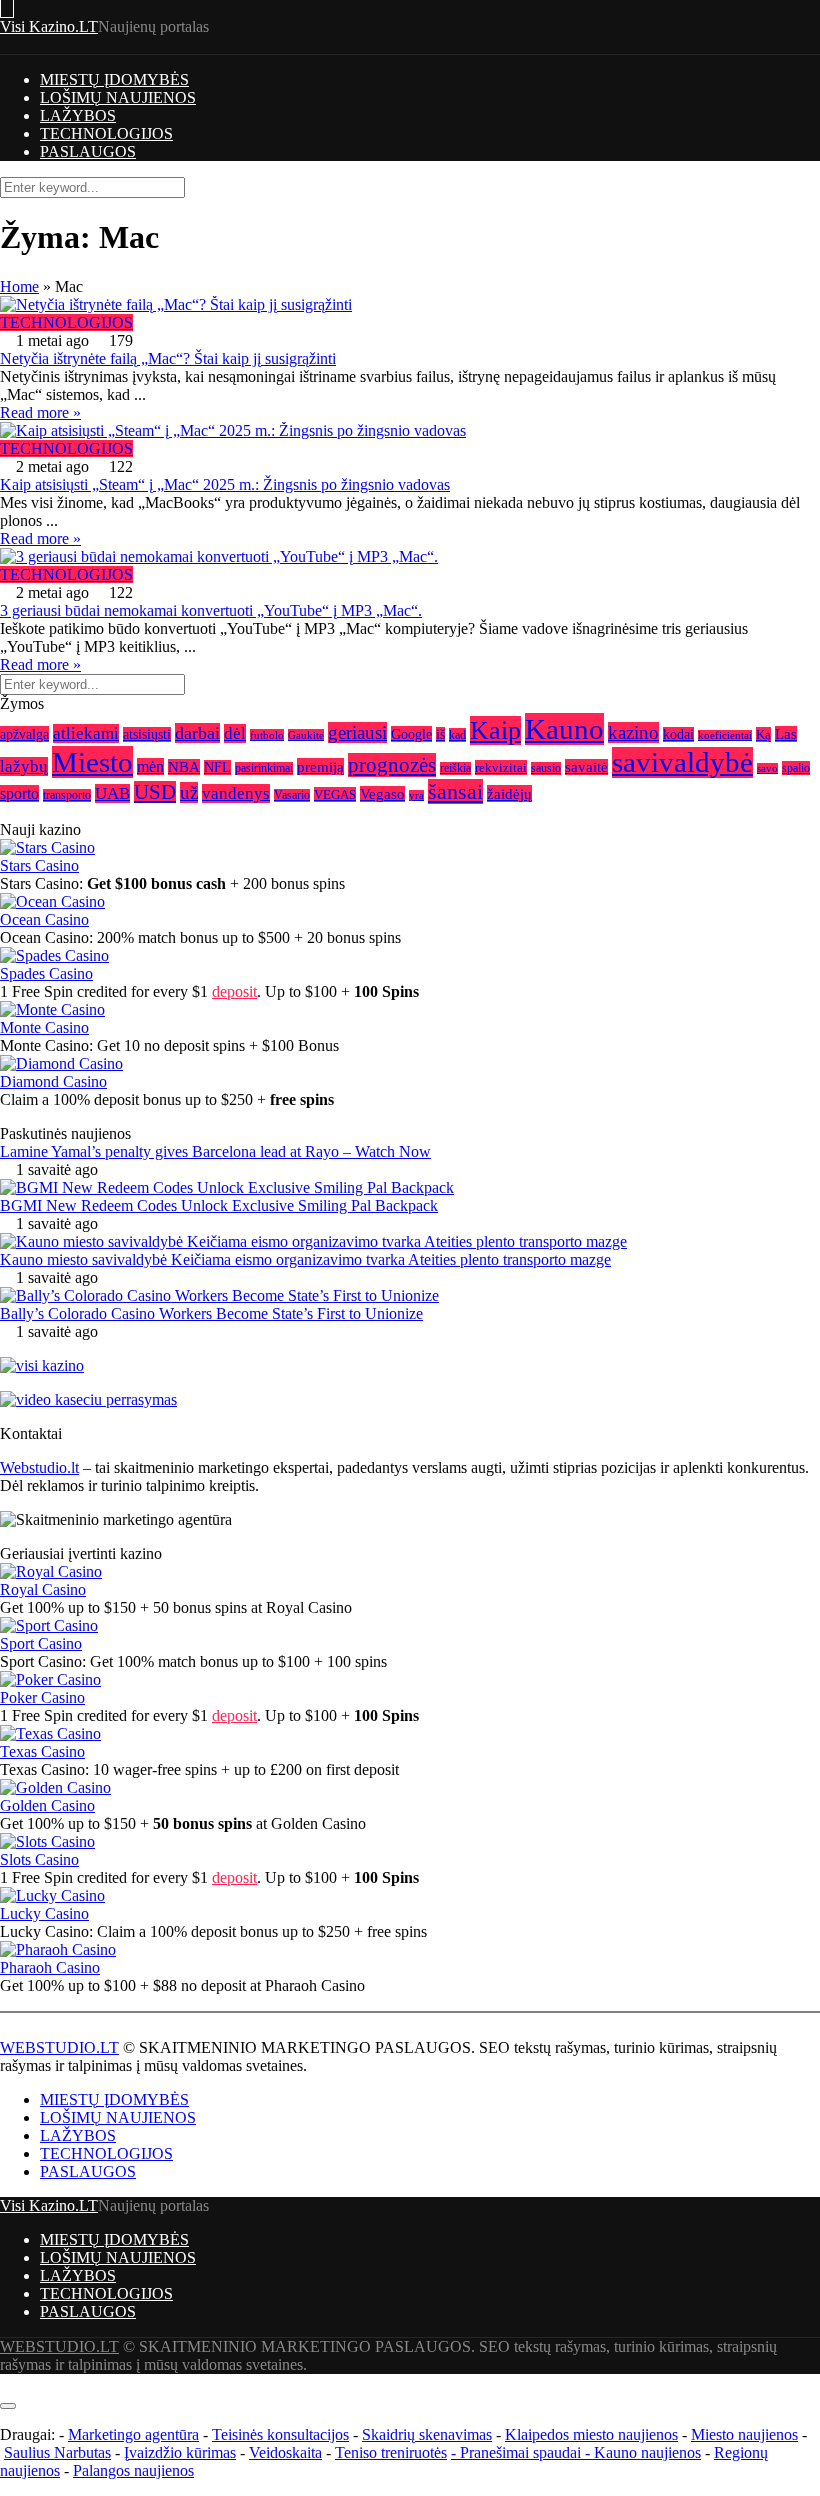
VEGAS (335, 794)
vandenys (236, 793)
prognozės (392, 765)
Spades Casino (46, 973)
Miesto (92, 762)
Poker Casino (42, 1697)
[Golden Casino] (55, 1787)
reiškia (455, 768)
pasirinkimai (264, 768)
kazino (633, 732)
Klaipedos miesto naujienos (591, 2434)
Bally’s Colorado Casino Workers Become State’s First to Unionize (211, 1313)
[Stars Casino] (47, 847)
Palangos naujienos (133, 2470)
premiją (320, 766)
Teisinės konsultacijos (280, 2434)
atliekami (86, 733)
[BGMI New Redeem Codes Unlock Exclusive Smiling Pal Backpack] (227, 1187)
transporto (67, 795)
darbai (197, 733)
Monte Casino (44, 1027)
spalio (796, 768)
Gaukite (306, 735)
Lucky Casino (44, 1913)
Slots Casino (39, 1859)
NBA (184, 767)
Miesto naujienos (744, 2434)
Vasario (292, 795)
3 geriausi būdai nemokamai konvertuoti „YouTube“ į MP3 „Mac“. (211, 610)
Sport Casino (41, 1643)
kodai (678, 734)
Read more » (40, 412)
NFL (217, 767)
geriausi (357, 732)
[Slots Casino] (47, 1841)
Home (19, 286)
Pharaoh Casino (50, 1967)
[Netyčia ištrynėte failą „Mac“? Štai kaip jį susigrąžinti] (410, 305)
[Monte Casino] (52, 1009)
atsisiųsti (147, 734)
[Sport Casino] (49, 1625)
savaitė (586, 767)
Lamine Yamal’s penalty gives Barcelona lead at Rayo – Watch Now (215, 1151)
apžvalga (24, 734)
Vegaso (382, 794)
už (189, 792)
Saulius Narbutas (57, 2452)
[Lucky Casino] (52, 1895)
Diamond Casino (53, 1081)
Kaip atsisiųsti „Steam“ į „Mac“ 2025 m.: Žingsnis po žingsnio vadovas (225, 484)
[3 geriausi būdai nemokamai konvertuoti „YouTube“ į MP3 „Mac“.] (410, 557)
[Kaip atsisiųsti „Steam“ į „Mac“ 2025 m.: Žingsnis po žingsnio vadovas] (410, 431)
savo (767, 768)
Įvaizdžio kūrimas (180, 2452)
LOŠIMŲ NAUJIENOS (118, 97)
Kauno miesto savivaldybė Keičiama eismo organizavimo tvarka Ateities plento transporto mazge (305, 1259)
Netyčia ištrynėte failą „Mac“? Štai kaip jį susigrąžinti (168, 358)
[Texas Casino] (50, 1733)
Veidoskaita (285, 2452)
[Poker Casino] (50, 1679)
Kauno (564, 729)
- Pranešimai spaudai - (522, 2452)
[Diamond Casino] (61, 1063)
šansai (455, 791)
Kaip (495, 730)
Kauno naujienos (647, 2452)
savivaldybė (682, 762)
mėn (150, 766)
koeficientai (725, 735)
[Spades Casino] (54, 955)
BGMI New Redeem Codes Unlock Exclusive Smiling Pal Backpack (219, 1205)
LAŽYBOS (78, 115)
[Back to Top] (6, 2382)
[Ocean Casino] (52, 901)
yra (416, 795)
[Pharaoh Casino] (58, 1949)
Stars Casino (39, 865)
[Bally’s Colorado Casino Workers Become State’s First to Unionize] (219, 1295)
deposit (234, 991)
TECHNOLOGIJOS (106, 133)
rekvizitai (501, 767)
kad (457, 735)
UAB (112, 793)
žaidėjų (509, 793)
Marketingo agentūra (133, 2434)
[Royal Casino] (51, 1571)
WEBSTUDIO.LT (59, 2047)
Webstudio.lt (39, 1467)
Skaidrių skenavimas (427, 2434)
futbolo (267, 735)
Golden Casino (47, 1805)
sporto (19, 793)
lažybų (24, 766)
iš (440, 734)
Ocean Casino (44, 919)
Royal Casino (43, 1589)
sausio (546, 768)
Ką (763, 734)
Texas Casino (42, 1751)
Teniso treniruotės (391, 2452)
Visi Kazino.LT (49, 26)
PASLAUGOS (88, 151)
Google (411, 734)
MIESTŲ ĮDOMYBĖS (114, 79)
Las (786, 734)
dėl (235, 733)
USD (155, 792)
